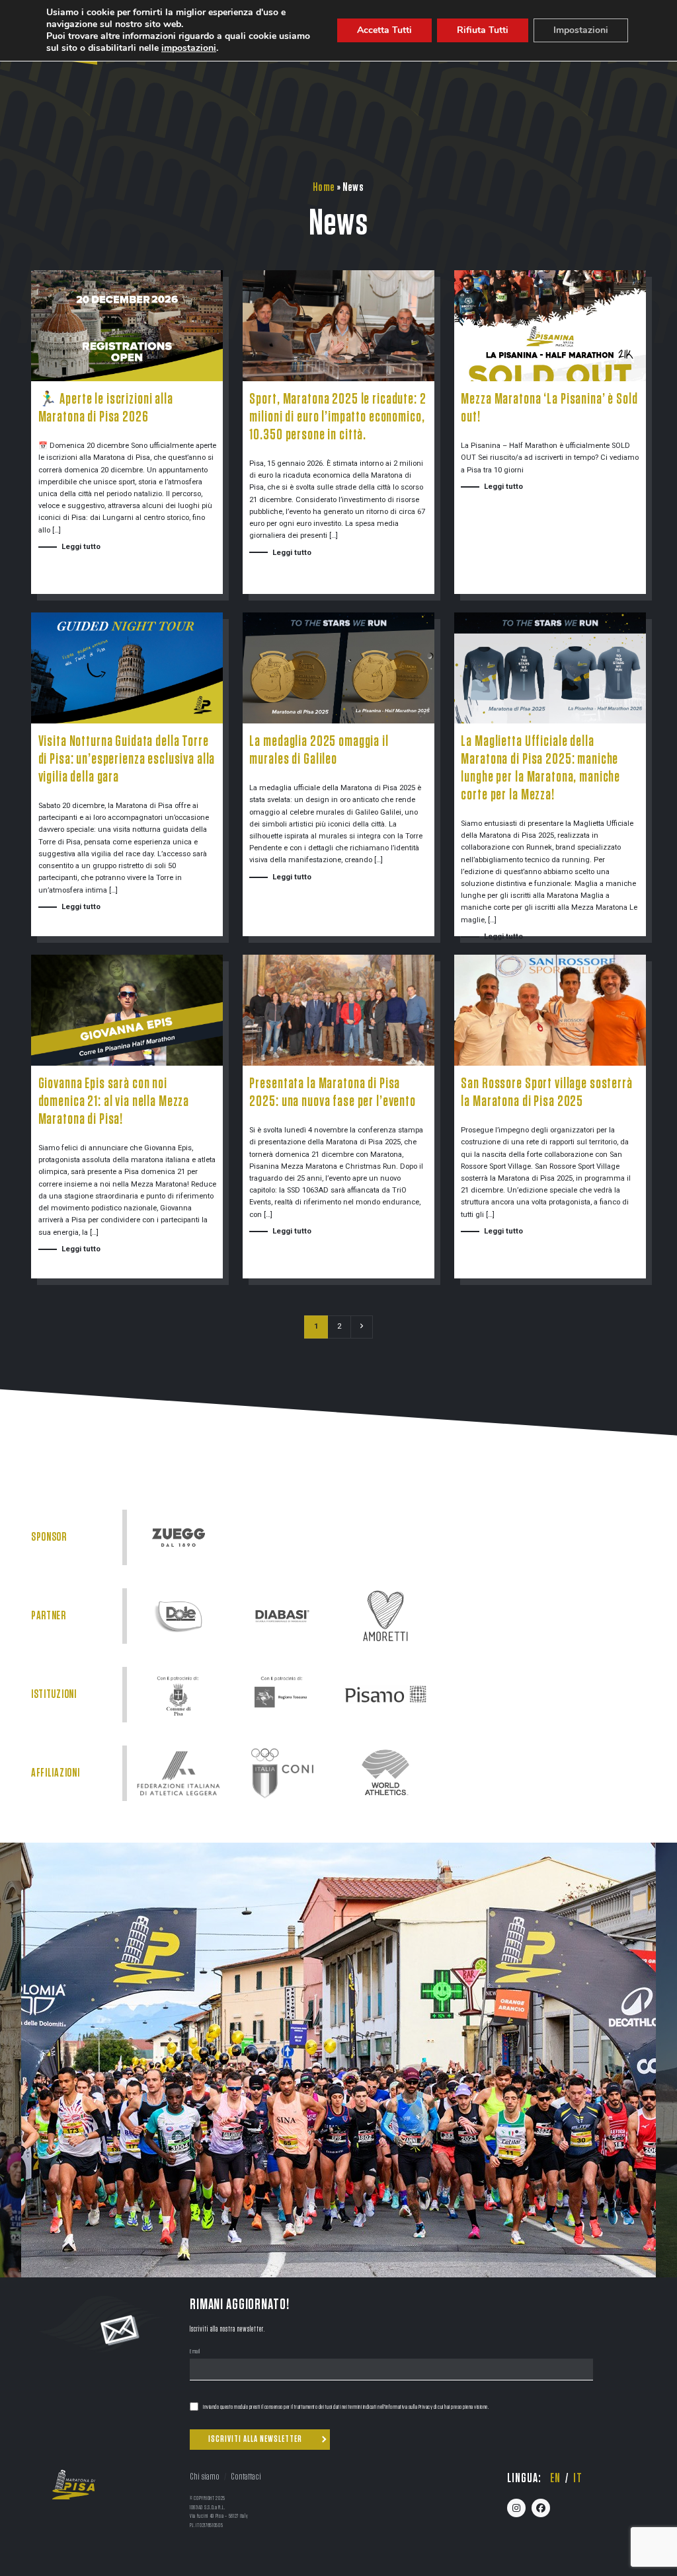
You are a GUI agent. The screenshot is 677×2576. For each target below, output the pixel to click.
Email (195, 2352)
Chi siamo (205, 2477)
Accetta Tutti (384, 30)
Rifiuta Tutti (483, 30)
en (555, 2478)
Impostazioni (581, 30)
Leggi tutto (81, 547)
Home (324, 187)
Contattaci (246, 2477)
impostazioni (189, 48)
